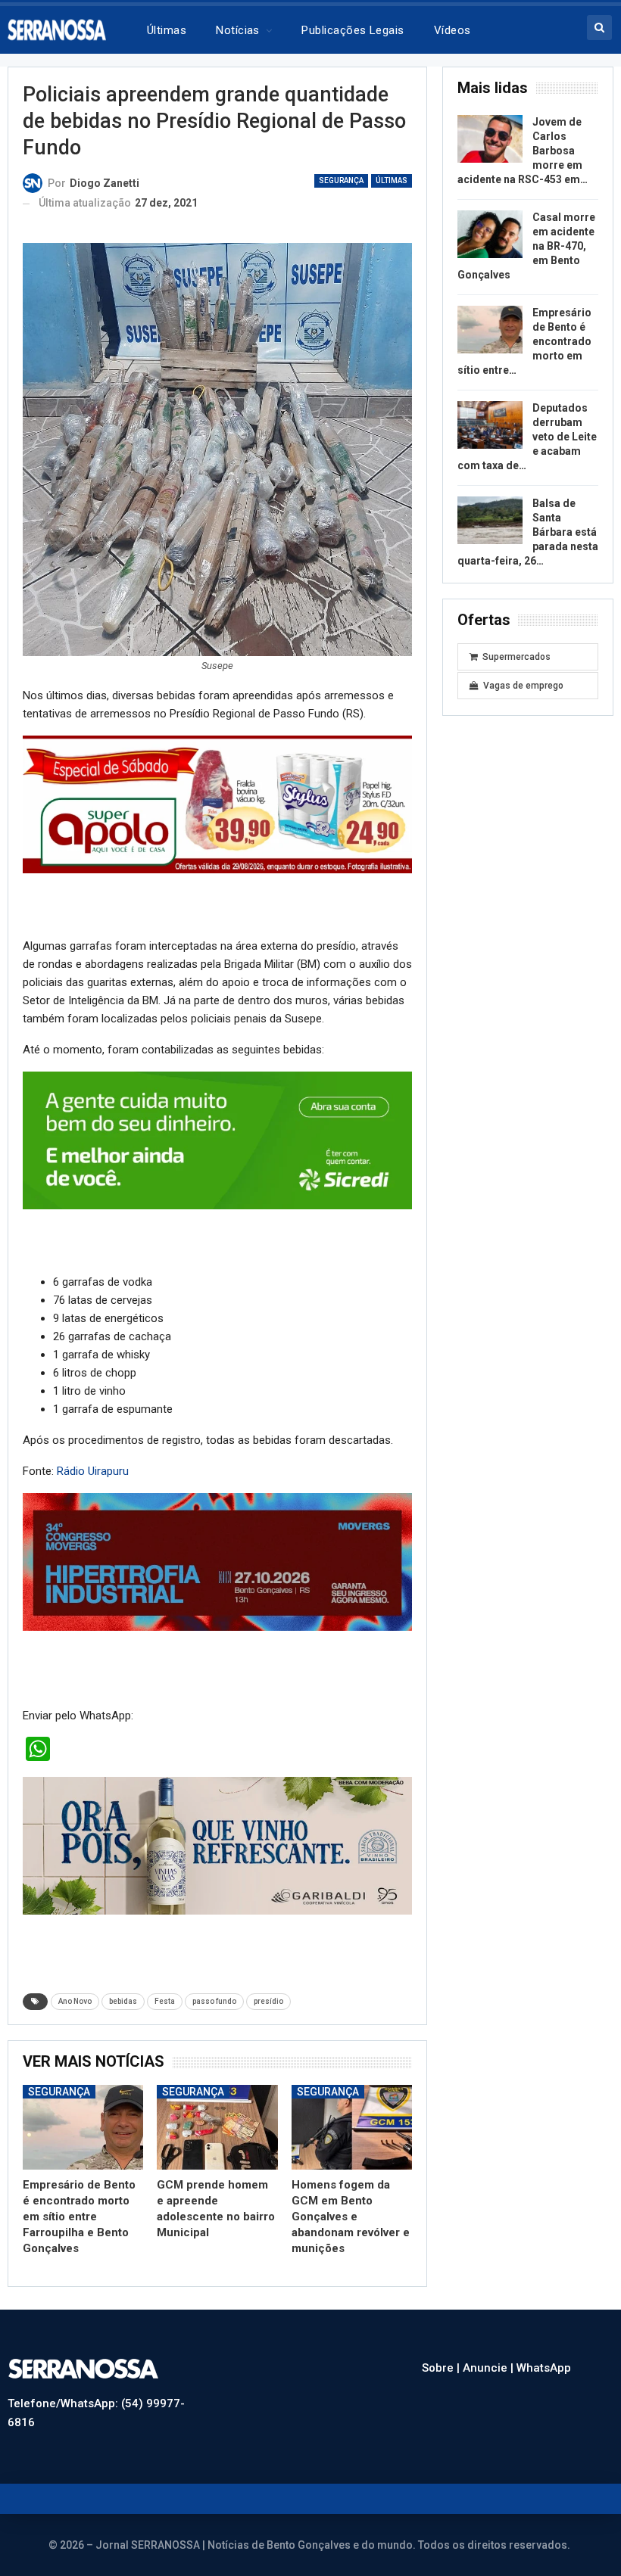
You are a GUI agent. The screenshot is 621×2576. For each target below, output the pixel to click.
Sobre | (442, 2368)
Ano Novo (75, 2001)
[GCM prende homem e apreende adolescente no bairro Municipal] (217, 2127)
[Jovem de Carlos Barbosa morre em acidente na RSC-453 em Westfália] (490, 139)
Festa (165, 2001)
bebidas (123, 2001)
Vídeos (452, 30)
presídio (268, 2001)
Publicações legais (353, 30)
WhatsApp (544, 2368)
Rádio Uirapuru (93, 1471)
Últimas (167, 30)
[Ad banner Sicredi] (217, 1140)
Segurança (341, 180)
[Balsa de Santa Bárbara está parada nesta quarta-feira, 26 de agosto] (490, 521)
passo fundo (214, 2001)
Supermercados (516, 657)
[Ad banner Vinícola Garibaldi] (217, 1845)
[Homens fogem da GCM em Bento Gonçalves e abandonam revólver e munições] (352, 2127)
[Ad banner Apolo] (217, 804)
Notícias (238, 30)
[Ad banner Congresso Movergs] (217, 1561)
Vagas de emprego (523, 686)
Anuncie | (490, 2368)
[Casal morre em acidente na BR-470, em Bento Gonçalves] (490, 235)
